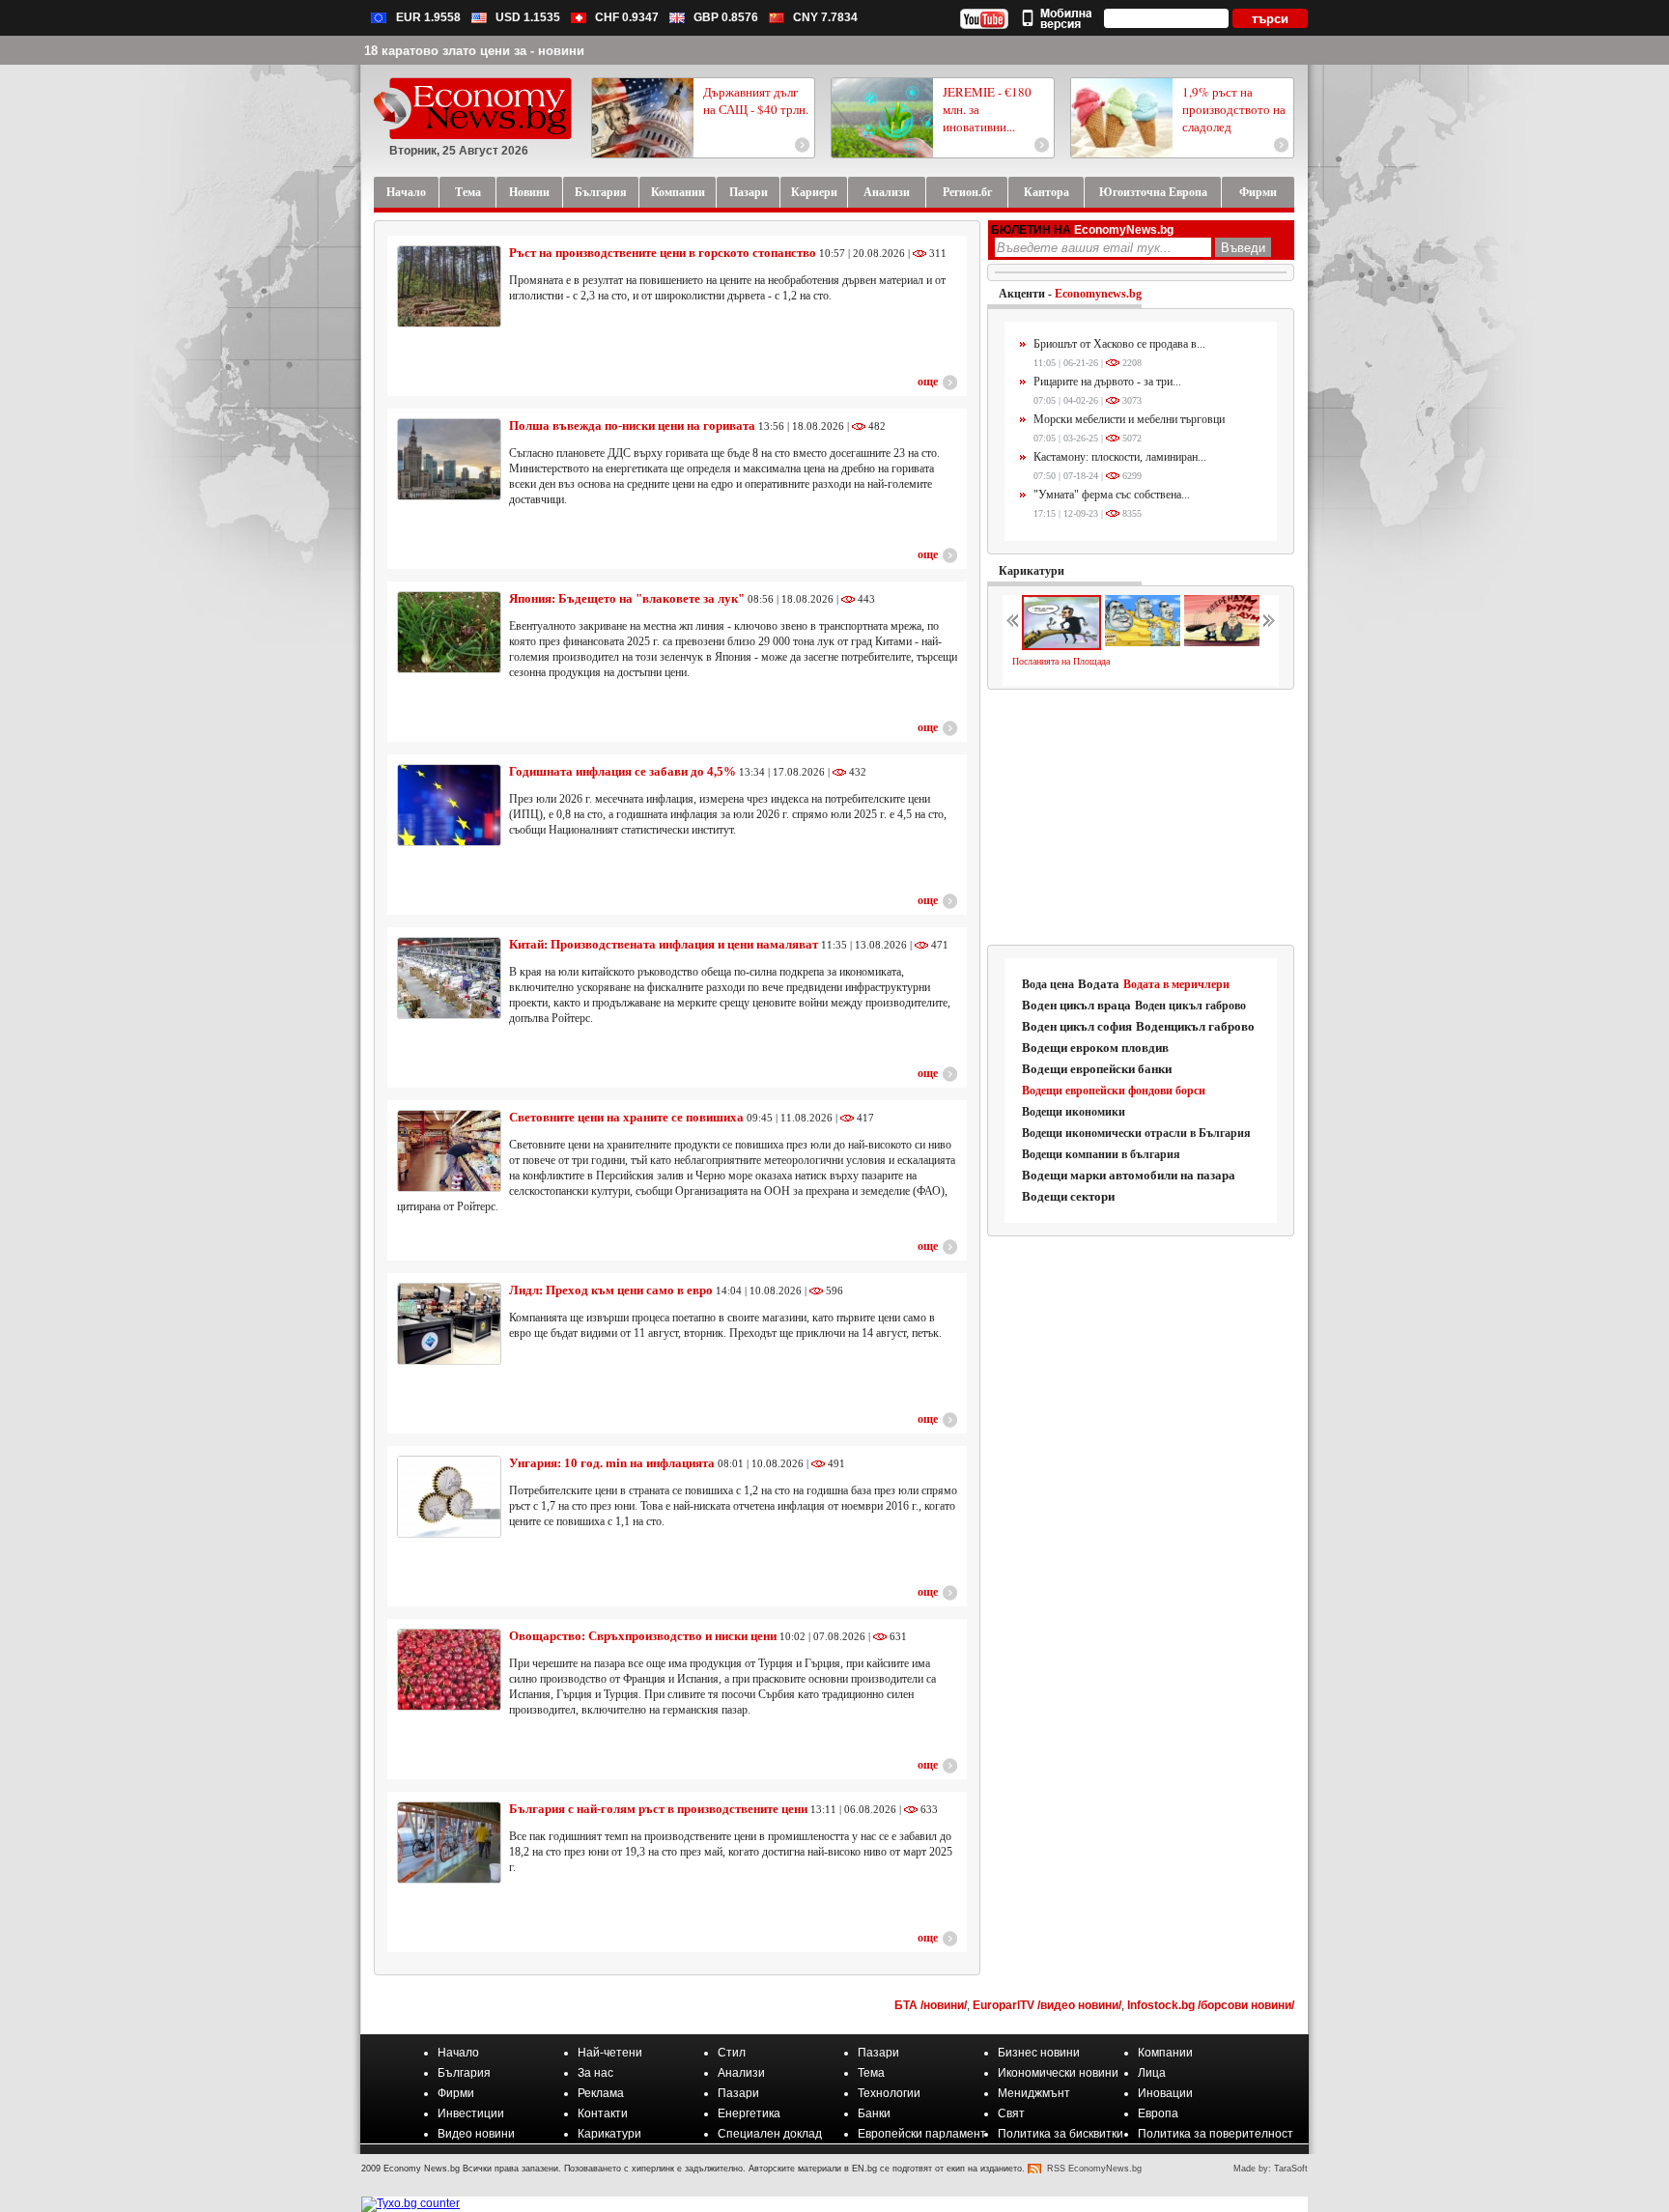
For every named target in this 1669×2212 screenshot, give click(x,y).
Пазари (878, 2053)
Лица (1152, 2073)
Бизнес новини (1039, 2053)
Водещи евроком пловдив (1095, 1048)
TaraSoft (1291, 2169)
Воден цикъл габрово (1190, 1006)
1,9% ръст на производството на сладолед (1234, 109)
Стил (732, 2053)
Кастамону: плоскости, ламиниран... (1120, 457)
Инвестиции (471, 2113)
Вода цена (1048, 984)
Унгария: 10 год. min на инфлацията (613, 1463)
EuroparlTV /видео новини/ (1047, 2005)
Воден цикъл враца (1076, 1005)
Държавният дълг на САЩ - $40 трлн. (756, 100)
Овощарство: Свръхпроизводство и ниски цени (643, 1636)
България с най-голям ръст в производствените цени (658, 1809)
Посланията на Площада (1061, 661)
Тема (871, 2073)
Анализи (741, 2073)
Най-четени (610, 2053)
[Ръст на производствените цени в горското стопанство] (449, 286)
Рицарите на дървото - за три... (1107, 382)
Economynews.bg (1098, 294)
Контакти (603, 2113)
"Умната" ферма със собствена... (1112, 495)
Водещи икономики (1074, 1112)
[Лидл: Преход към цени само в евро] (449, 1324)
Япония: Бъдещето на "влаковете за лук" (627, 598)
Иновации (1165, 2093)
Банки (874, 2113)
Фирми (456, 2093)
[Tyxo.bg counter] (410, 2203)
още (928, 382)
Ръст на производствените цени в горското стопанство (663, 253)
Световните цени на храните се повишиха (626, 1117)
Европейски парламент (922, 2134)
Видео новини (476, 2134)
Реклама (601, 2093)
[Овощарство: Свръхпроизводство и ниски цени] (449, 1670)
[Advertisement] (1142, 818)
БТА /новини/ (931, 2005)
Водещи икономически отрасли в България (1136, 1133)
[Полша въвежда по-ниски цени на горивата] (449, 459)
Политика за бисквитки (1061, 2134)
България (464, 2073)
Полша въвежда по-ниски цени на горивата (632, 425)
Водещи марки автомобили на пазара (1129, 1175)
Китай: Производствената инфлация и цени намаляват (664, 944)
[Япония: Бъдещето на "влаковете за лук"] (449, 632)
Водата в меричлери (1176, 984)
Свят (1011, 2113)
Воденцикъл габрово (1195, 1026)
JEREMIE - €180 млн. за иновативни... (987, 109)
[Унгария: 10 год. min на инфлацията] (449, 1497)
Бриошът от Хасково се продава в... (1119, 344)
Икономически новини (1058, 2073)
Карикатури (1032, 571)
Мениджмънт (1034, 2093)
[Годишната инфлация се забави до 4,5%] (449, 805)
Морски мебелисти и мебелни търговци (1129, 419)
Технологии (889, 2093)
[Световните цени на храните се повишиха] (449, 1151)
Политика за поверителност (1216, 2134)
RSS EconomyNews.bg (1094, 2169)
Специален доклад (770, 2134)
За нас (595, 2073)
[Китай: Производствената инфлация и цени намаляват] (449, 978)
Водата (1099, 984)
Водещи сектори (1068, 1196)
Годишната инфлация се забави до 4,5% (622, 771)
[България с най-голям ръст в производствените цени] (449, 1843)
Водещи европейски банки (1097, 1069)
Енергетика (749, 2113)
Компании (1165, 2053)
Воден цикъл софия (1077, 1026)
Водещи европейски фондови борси (1114, 1091)
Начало (458, 2053)
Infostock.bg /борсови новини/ (1211, 2005)
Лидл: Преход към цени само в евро (611, 1290)
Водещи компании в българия (1101, 1154)
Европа (1158, 2113)
